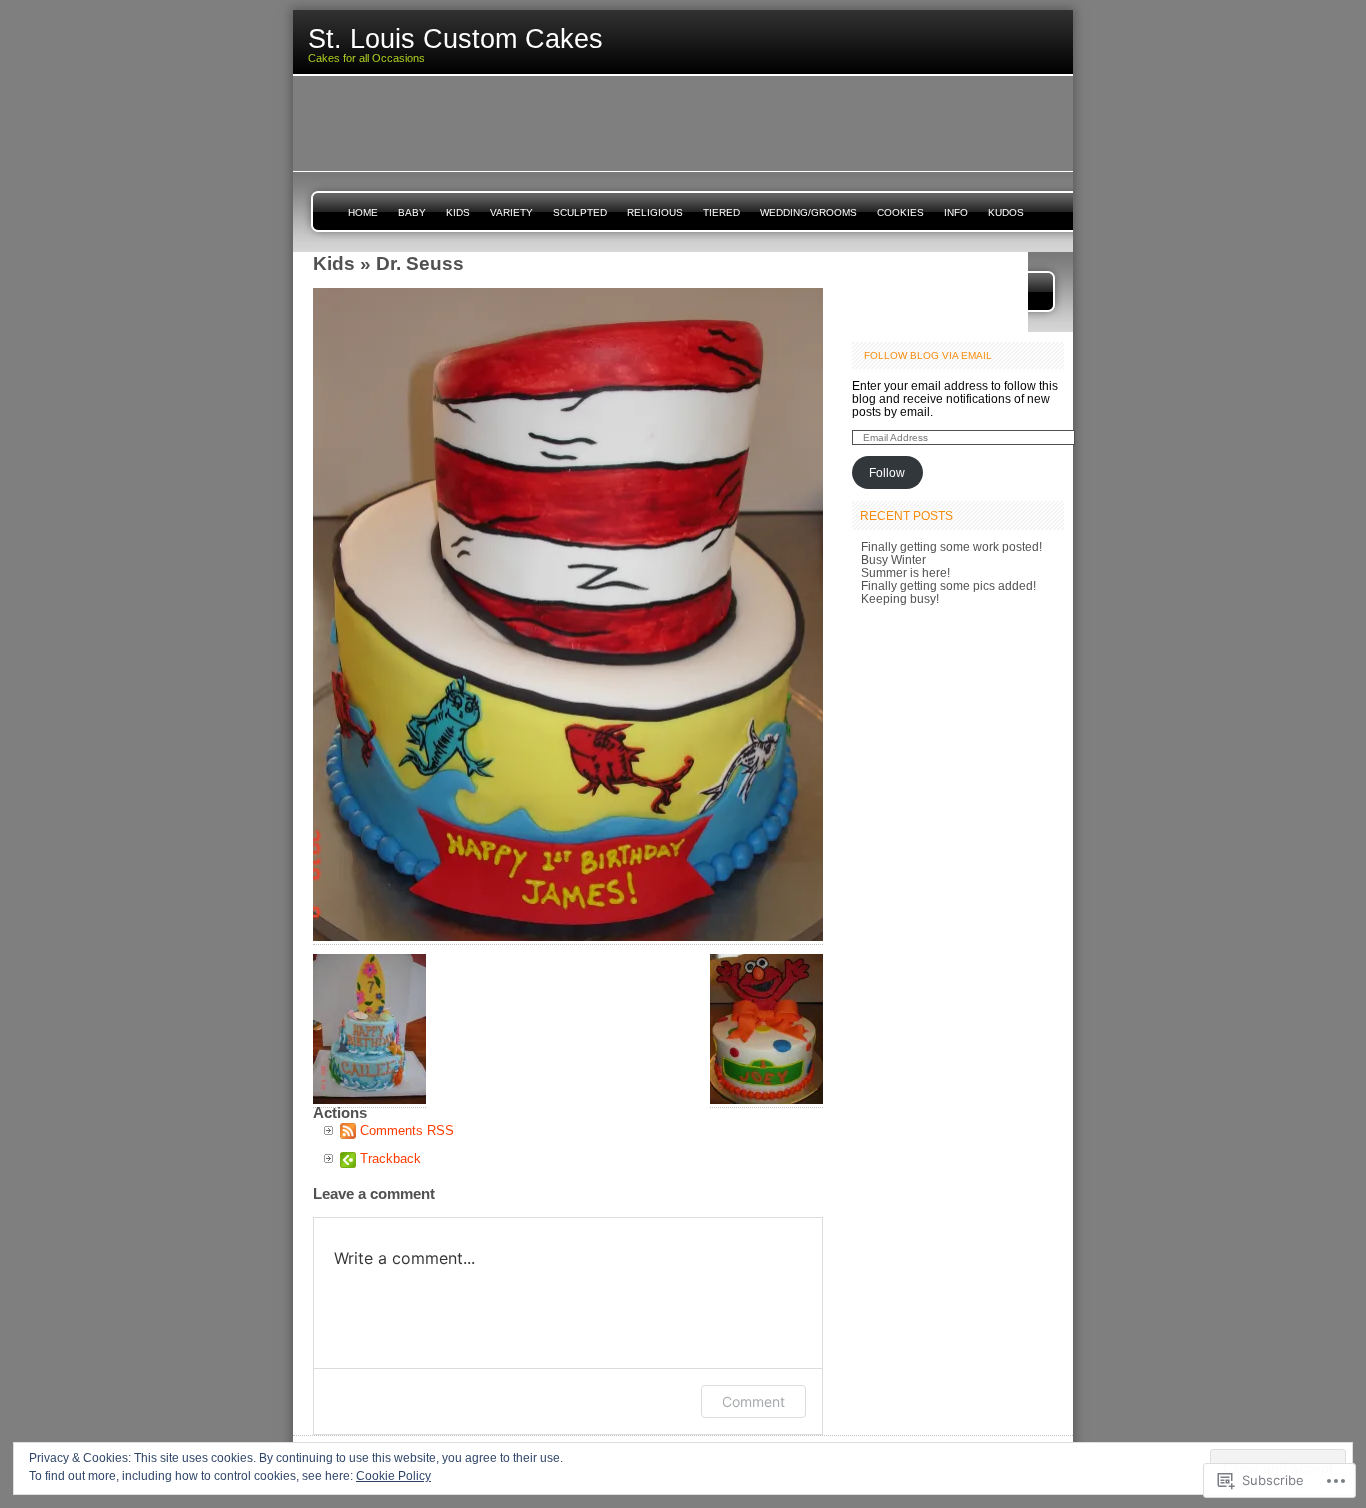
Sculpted (580, 212)
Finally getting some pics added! (948, 585)
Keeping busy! (900, 598)
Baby (412, 212)
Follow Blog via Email (928, 355)
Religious (655, 212)
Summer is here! (905, 572)
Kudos (1006, 212)
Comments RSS (407, 1130)
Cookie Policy (393, 1476)
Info (956, 212)
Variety (511, 212)
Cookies (900, 212)
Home (363, 212)
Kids (458, 212)
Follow (887, 472)
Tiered (721, 212)
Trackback (390, 1158)
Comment (753, 1401)
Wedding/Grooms (808, 212)
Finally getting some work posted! (951, 546)
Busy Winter (893, 559)
